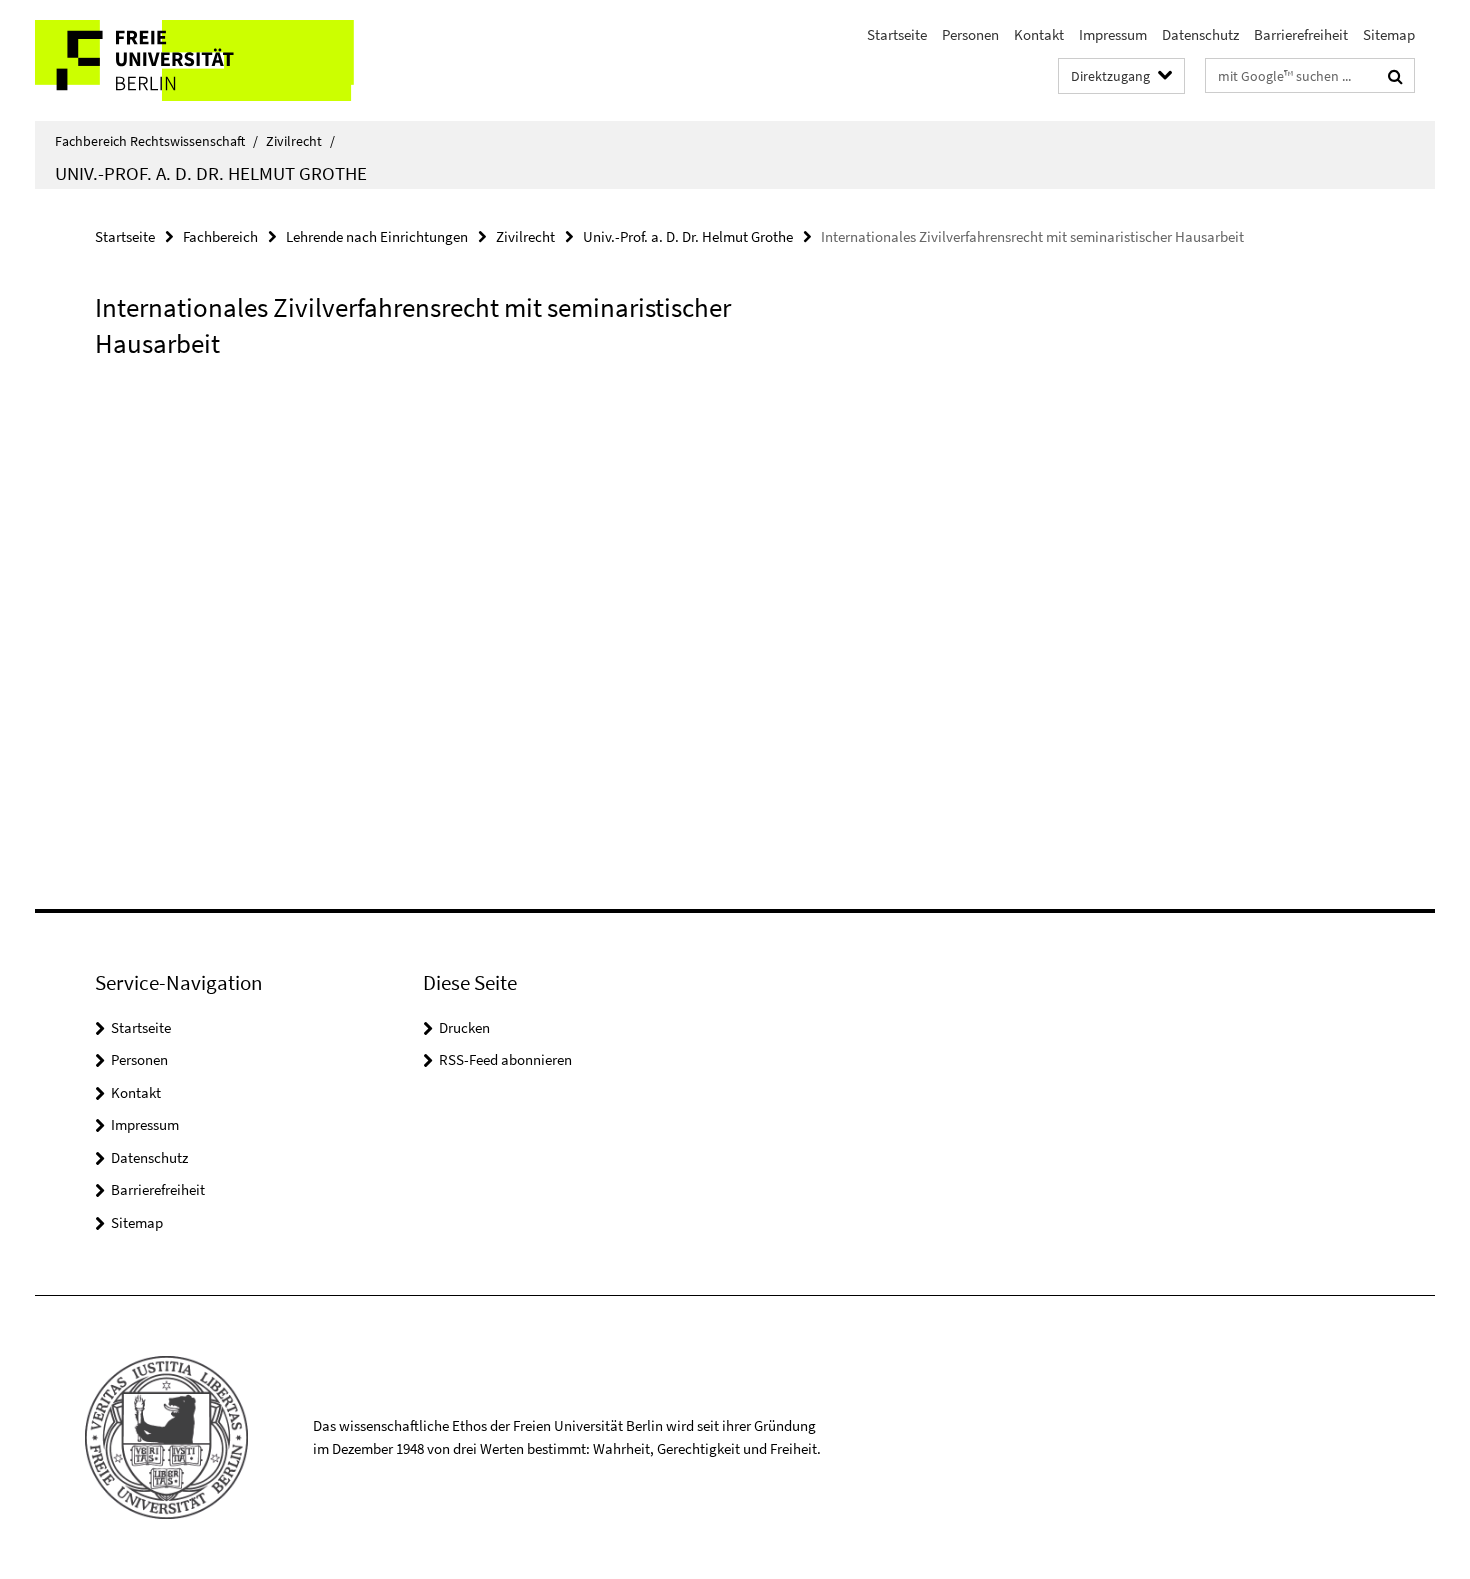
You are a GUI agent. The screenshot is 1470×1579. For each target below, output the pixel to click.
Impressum (1113, 34)
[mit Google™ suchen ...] (1395, 76)
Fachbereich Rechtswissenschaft (156, 141)
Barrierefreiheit (1301, 34)
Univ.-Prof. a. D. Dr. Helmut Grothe (211, 173)
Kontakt (1039, 34)
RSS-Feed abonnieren (505, 1059)
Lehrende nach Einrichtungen (377, 236)
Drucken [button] (464, 1027)
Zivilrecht (300, 141)
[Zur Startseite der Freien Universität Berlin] (202, 60)
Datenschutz (1200, 34)
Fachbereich (220, 236)
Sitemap (1389, 34)
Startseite (897, 34)
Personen (970, 34)
